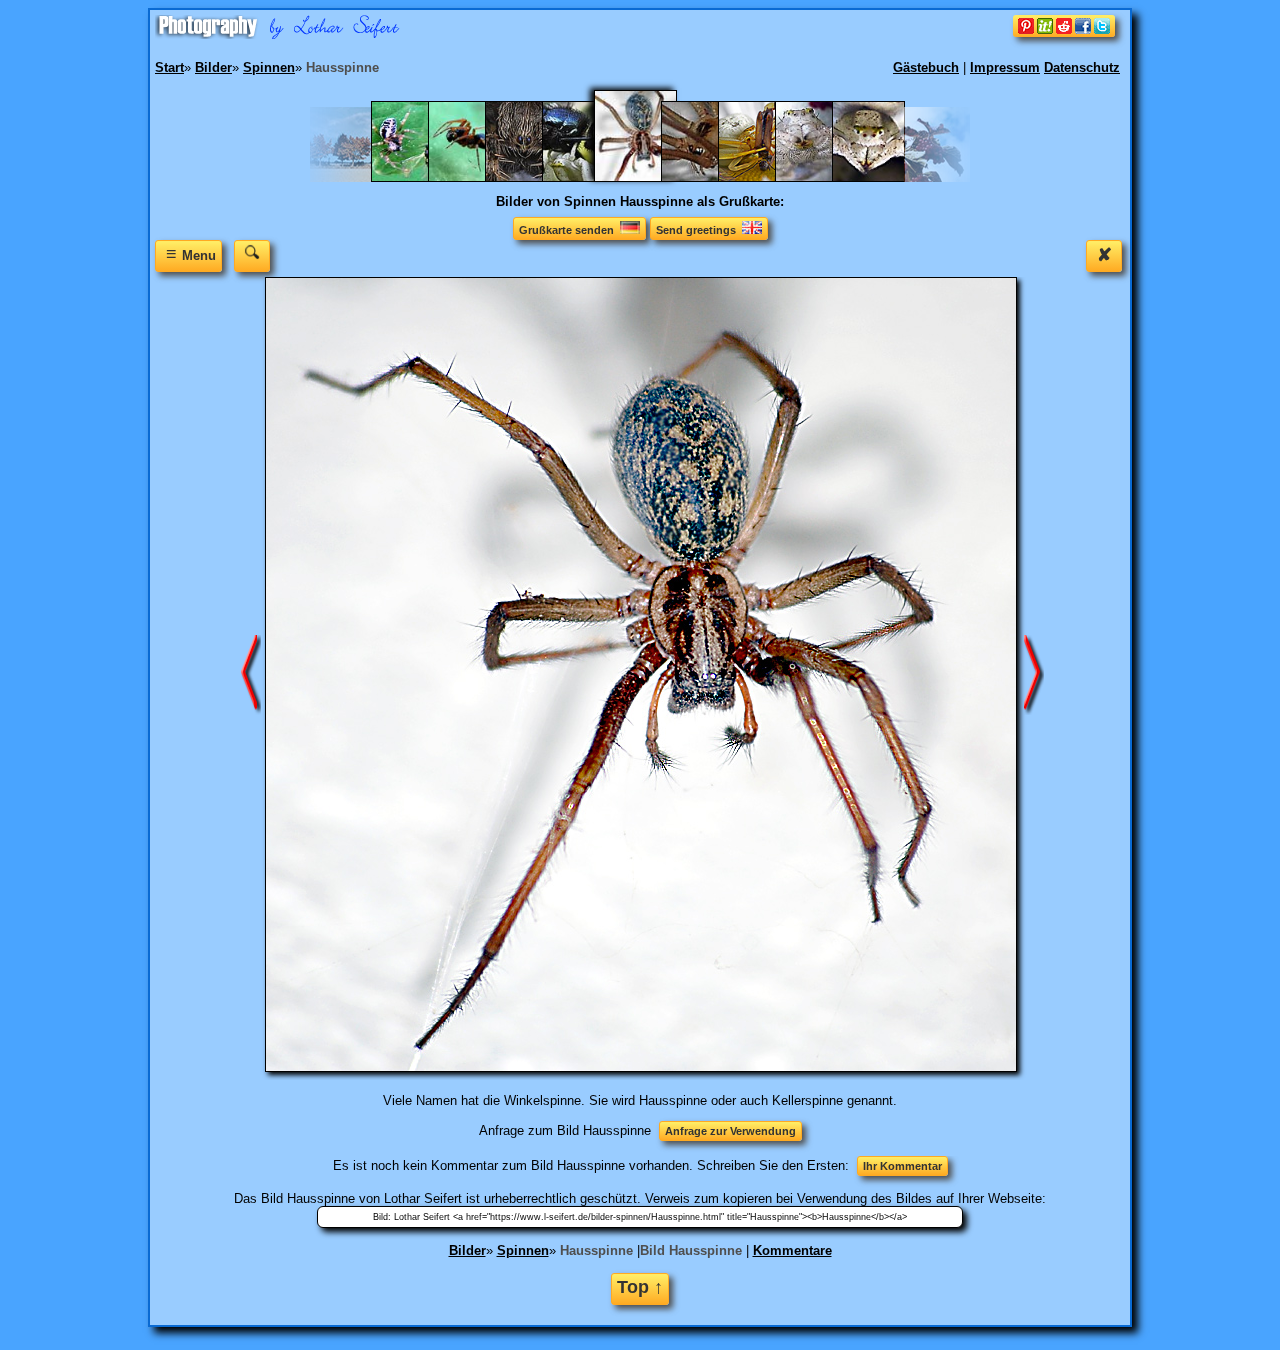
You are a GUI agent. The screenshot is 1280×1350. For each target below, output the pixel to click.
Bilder (467, 1250)
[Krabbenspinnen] (878, 177)
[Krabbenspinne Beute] (764, 177)
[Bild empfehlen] (1064, 32)
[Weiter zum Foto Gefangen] (251, 673)
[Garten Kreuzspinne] (531, 177)
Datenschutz (1082, 67)
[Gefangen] (588, 177)
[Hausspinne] (648, 177)
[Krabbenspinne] (821, 177)
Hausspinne (596, 1250)
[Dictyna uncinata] (474, 177)
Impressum (1005, 67)
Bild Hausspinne (691, 1250)
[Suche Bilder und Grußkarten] (252, 255)
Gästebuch (926, 67)
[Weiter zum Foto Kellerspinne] (1034, 673)
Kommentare (792, 1250)
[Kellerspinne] (707, 177)
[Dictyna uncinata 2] (417, 177)
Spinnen (523, 1250)
